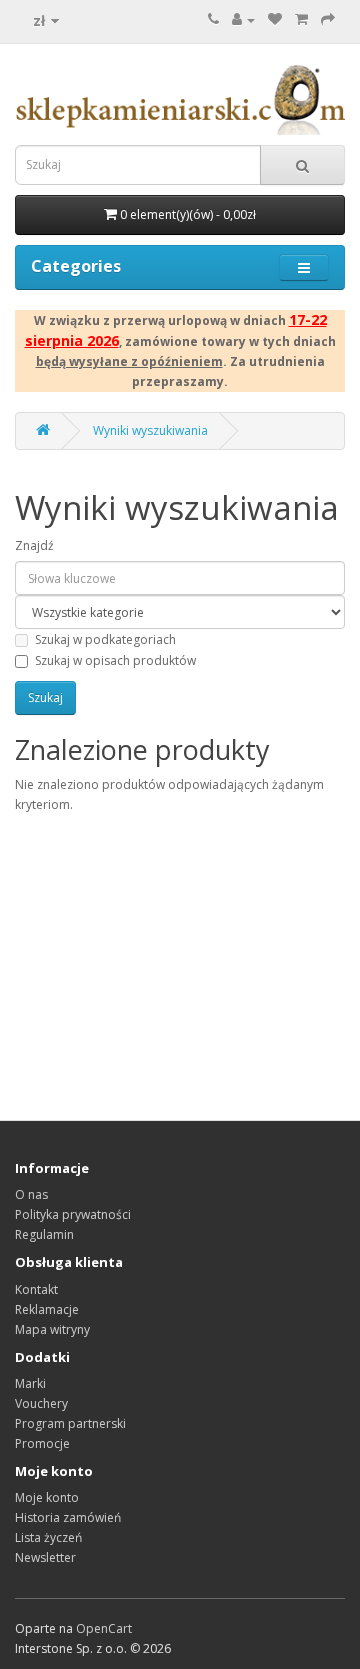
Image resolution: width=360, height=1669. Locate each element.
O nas (31, 1194)
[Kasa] (328, 19)
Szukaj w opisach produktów (115, 660)
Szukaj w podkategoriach (105, 639)
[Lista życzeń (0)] (275, 19)
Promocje (42, 1443)
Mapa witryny (52, 1329)
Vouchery (41, 1403)
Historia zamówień (68, 1517)
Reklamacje (47, 1309)
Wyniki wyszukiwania (150, 430)
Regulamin (44, 1234)
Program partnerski (70, 1423)
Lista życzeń (48, 1537)
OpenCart (104, 1628)
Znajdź (34, 545)
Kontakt (36, 1289)
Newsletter (45, 1557)
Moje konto (47, 1497)
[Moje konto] (243, 19)
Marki (30, 1383)
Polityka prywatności (73, 1214)
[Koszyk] (301, 19)
